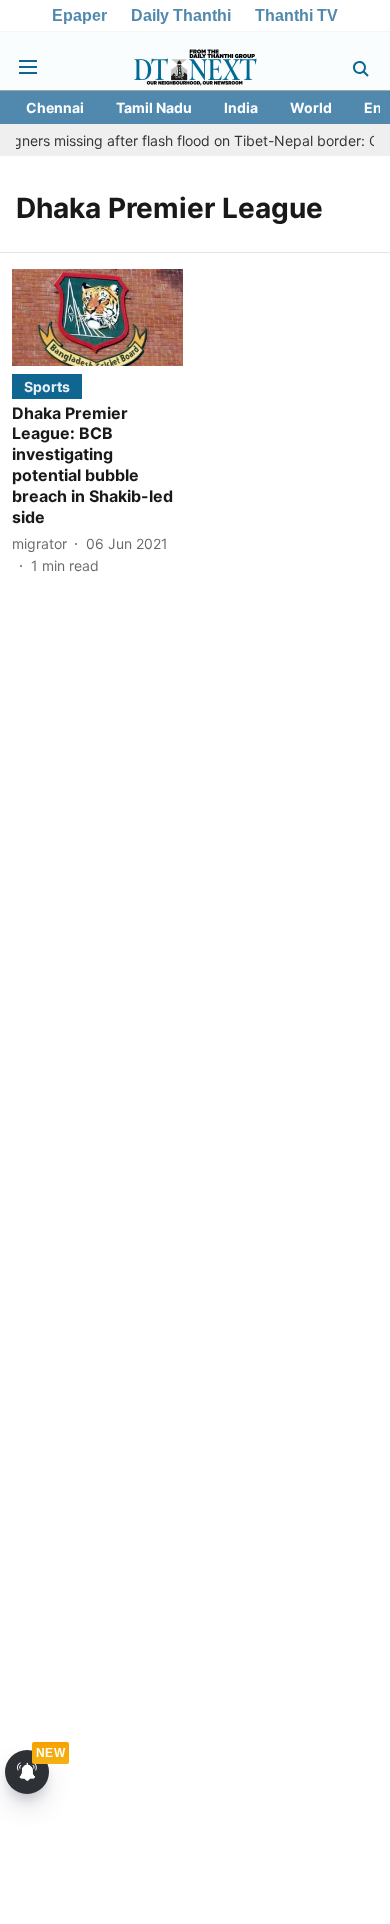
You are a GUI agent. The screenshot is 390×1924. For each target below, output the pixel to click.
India (241, 107)
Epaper (79, 15)
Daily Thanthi (181, 15)
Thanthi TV (296, 15)
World (311, 107)
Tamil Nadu (154, 107)
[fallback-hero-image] (97, 317)
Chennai (55, 107)
